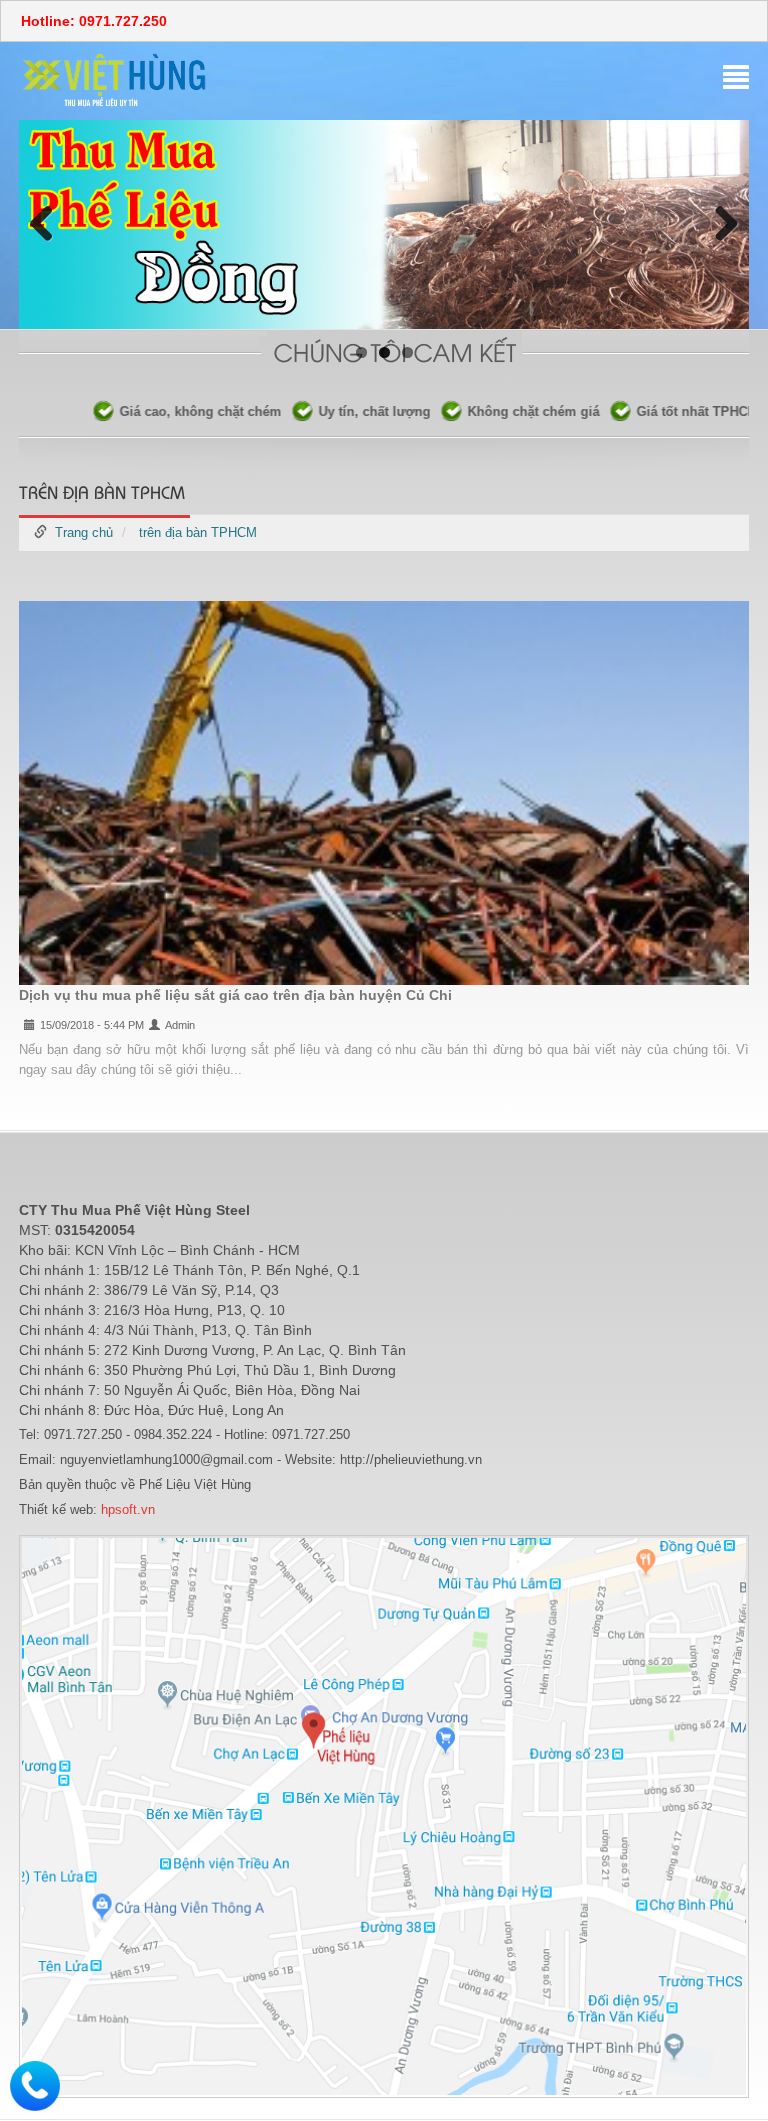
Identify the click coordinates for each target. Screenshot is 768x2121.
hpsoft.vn (126, 1509)
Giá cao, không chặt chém (151, 411)
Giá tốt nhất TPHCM (648, 411)
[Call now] (35, 2084)
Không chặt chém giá (484, 411)
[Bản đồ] (384, 1815)
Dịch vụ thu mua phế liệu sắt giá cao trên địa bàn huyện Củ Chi (235, 995)
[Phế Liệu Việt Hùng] (115, 79)
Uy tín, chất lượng (325, 411)
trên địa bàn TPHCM (198, 532)
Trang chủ (84, 532)
